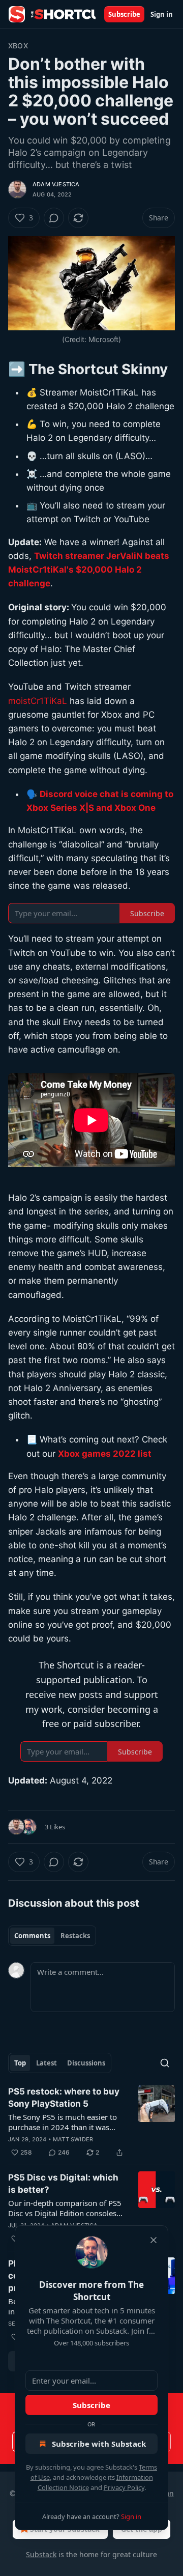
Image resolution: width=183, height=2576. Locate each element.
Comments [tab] (32, 1936)
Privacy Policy (124, 2487)
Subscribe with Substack (99, 2444)
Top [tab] (20, 2063)
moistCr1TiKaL (38, 701)
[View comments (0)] (54, 218)
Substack (41, 2554)
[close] (154, 2240)
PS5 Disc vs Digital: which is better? (63, 2184)
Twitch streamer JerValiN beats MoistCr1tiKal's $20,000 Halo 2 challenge (89, 570)
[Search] (165, 2063)
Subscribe (124, 14)
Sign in (162, 14)
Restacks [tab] (75, 1936)
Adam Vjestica (56, 184)
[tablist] (52, 1936)
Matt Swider (73, 2139)
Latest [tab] (47, 2063)
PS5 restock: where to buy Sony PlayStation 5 (64, 2098)
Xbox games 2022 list (105, 1454)
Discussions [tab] (86, 2063)
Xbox (18, 46)
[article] (91, 2122)
